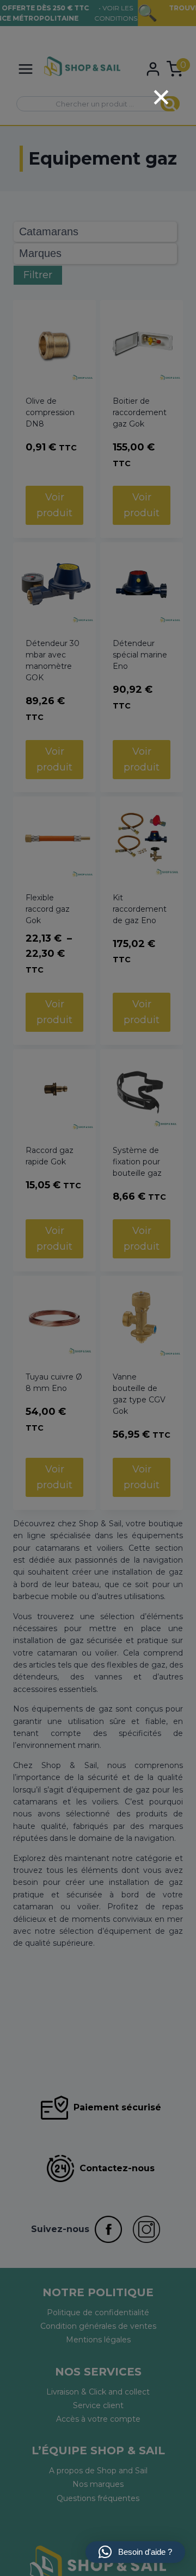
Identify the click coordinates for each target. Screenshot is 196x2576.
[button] (135, 2552)
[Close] (161, 97)
